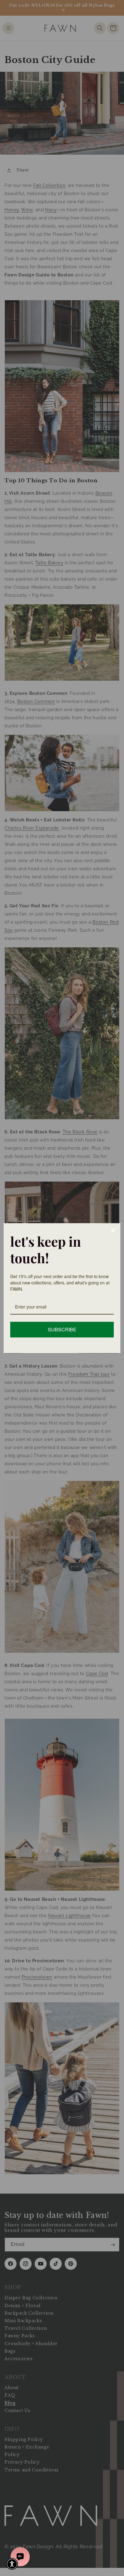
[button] (12, 2564)
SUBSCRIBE (62, 1329)
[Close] (113, 1230)
